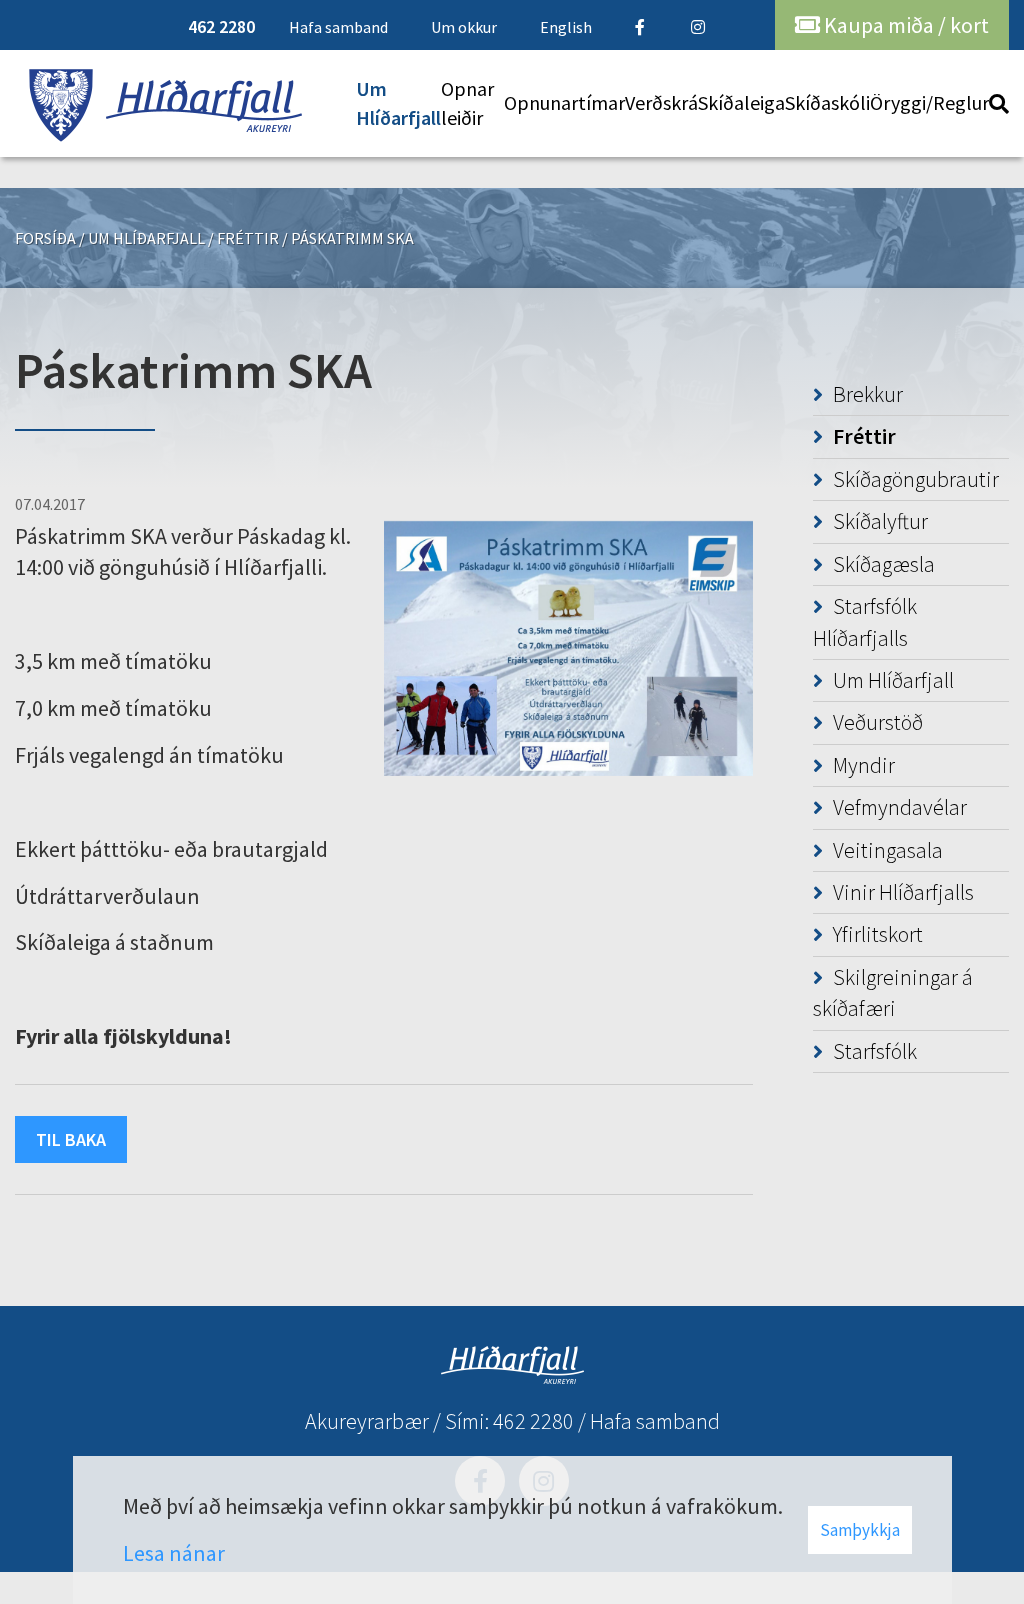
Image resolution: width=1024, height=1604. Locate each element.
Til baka (71, 1139)
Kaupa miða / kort (904, 25)
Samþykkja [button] (860, 1530)
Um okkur (464, 27)
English (566, 27)
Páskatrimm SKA (352, 238)
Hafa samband (655, 1421)
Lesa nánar (174, 1553)
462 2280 (533, 1421)
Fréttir (248, 238)
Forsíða (45, 238)
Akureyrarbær (367, 1421)
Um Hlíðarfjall (146, 238)
